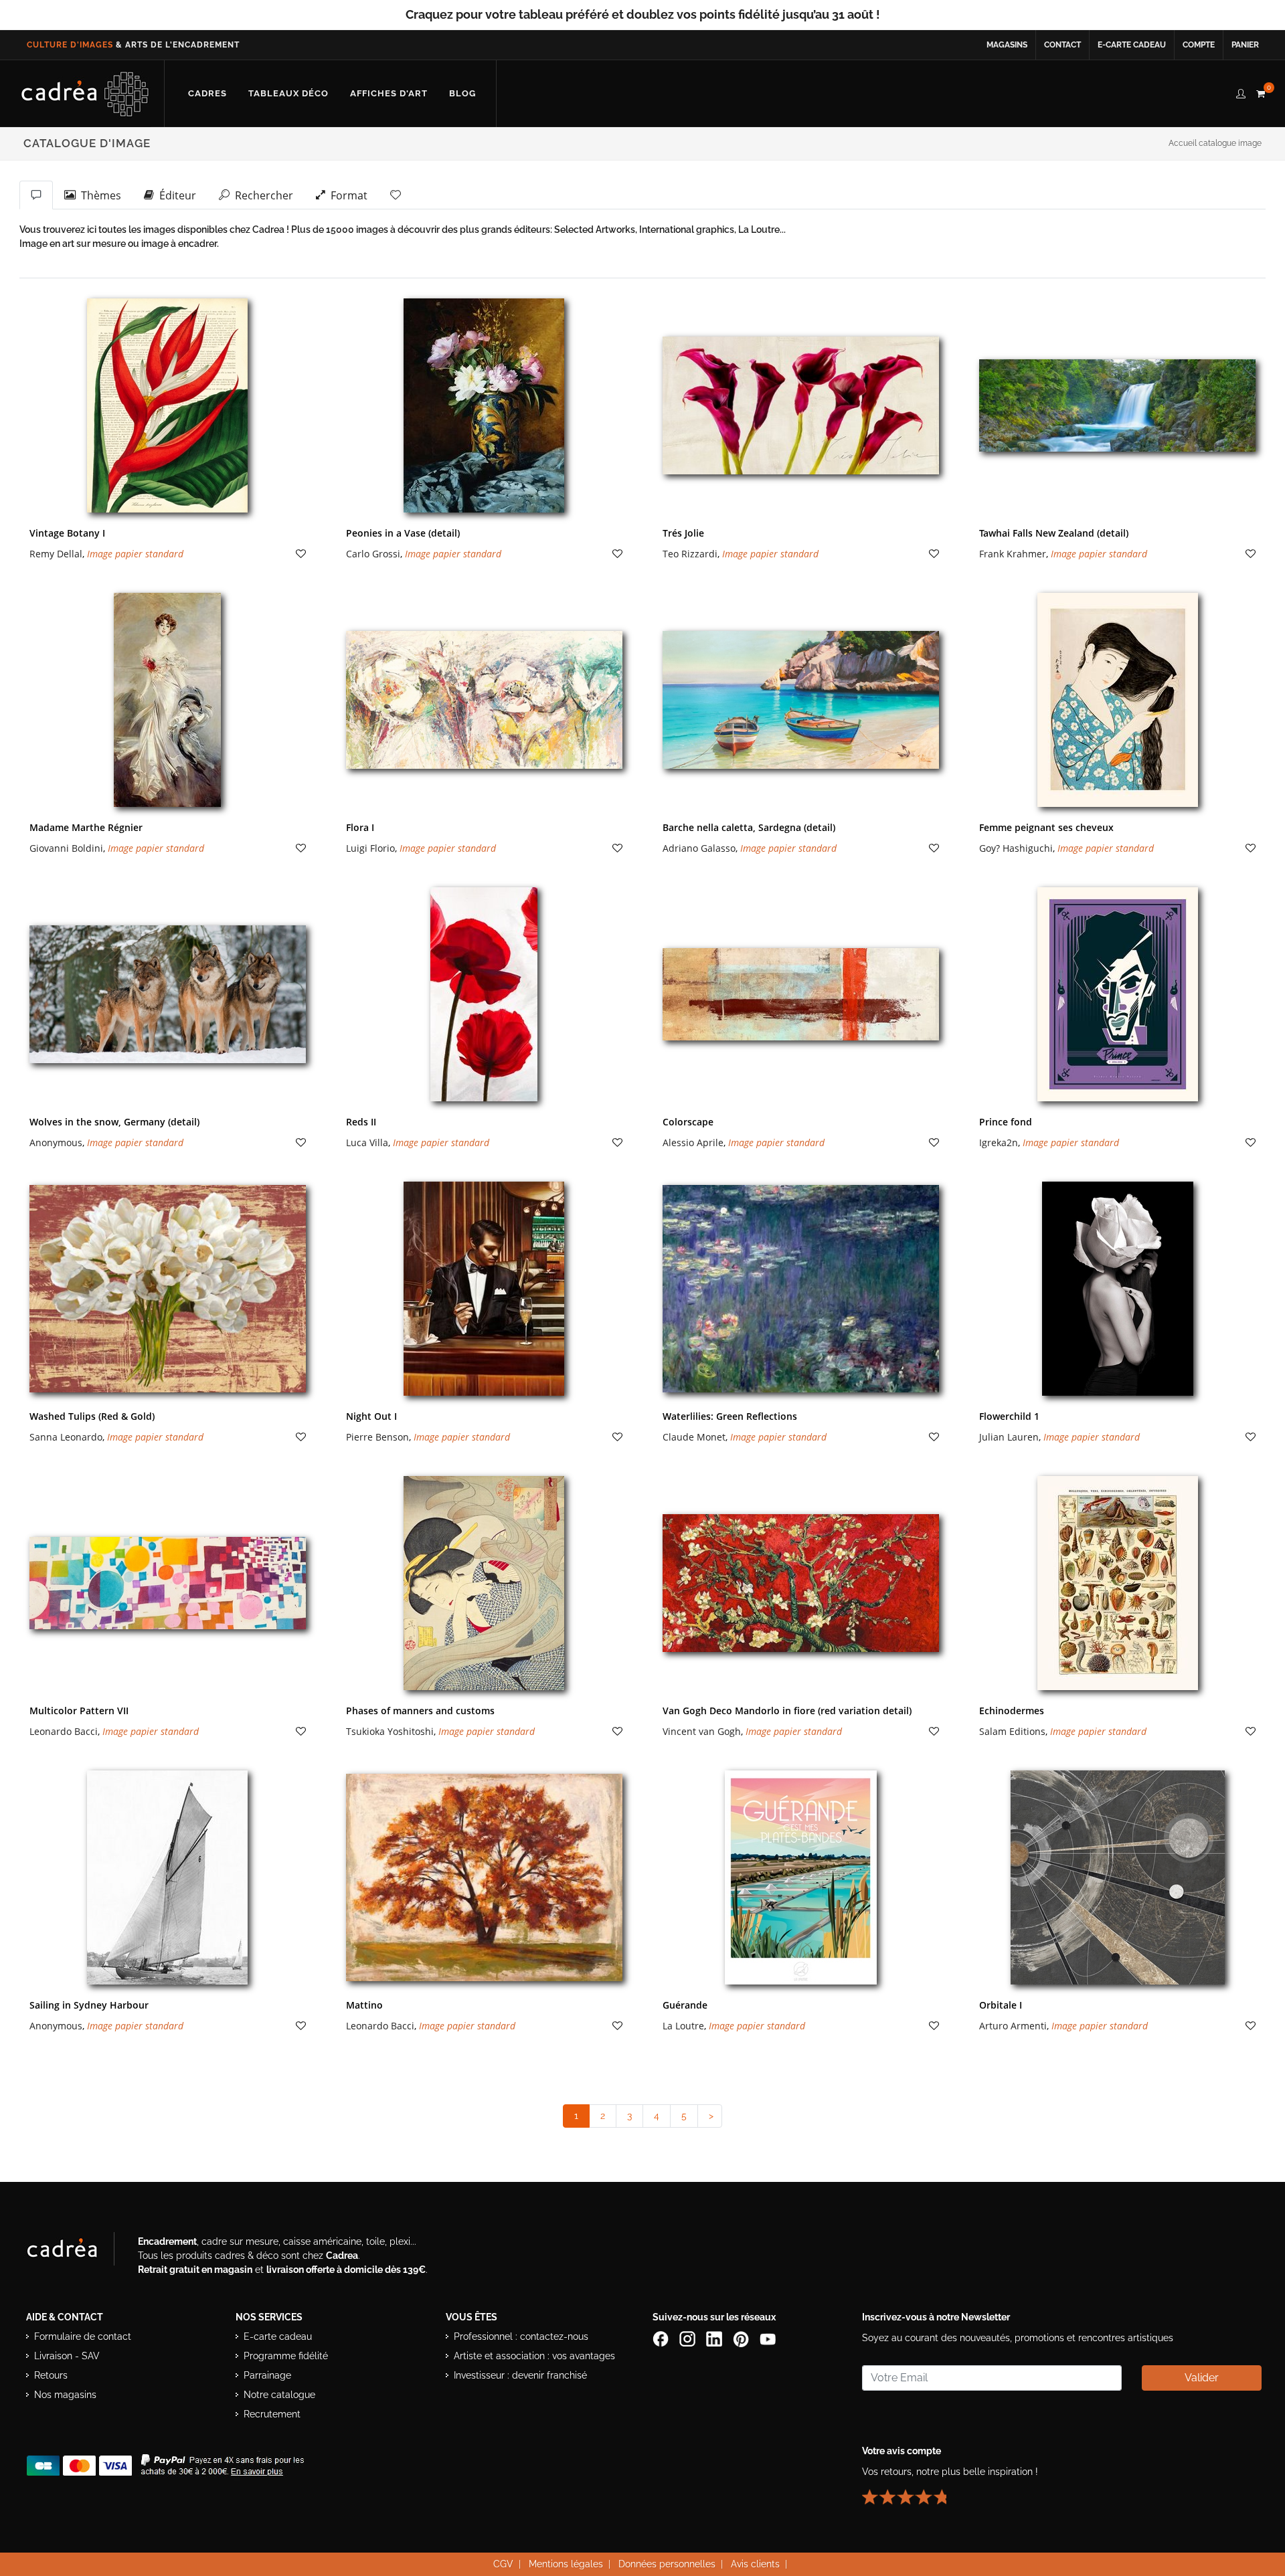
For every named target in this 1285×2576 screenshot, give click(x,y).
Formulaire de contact (83, 2336)
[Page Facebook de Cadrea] (662, 2338)
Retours (51, 2375)
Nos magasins (65, 2395)
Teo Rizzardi (690, 554)
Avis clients (755, 2564)
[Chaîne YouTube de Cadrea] (768, 2338)
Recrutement (272, 2414)
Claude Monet (694, 1437)
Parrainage (267, 2375)
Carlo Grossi (373, 554)
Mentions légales (566, 2564)
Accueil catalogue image (1215, 143)
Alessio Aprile (693, 1142)
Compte (1199, 45)
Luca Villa (367, 1142)
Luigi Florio (370, 848)
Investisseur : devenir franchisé (520, 2375)
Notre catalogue (279, 2395)
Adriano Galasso (699, 848)
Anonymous (56, 1142)
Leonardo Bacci (64, 1731)
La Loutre (683, 2026)
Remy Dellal (56, 554)
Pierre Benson (377, 1437)
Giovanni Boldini (66, 848)
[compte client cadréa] (1241, 92)
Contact (1062, 45)
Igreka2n (999, 1142)
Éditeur (175, 195)
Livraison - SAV (67, 2356)
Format (346, 195)
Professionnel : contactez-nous (521, 2336)
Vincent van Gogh (702, 1731)
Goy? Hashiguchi (1016, 848)
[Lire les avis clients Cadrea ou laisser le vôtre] (912, 2491)
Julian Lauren (1009, 1437)
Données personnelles (667, 2564)
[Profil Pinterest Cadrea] (742, 2338)
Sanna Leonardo (66, 1437)
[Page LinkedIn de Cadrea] (715, 2338)
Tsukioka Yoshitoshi (390, 1731)
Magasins (1007, 45)
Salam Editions (1012, 1731)
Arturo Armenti (1013, 2026)
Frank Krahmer (1013, 554)
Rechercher (261, 195)
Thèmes (98, 195)
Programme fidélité (286, 2356)
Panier (1245, 45)
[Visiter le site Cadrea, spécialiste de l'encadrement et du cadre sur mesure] (76, 2251)
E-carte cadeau (1132, 45)
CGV (503, 2564)
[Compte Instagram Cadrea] (689, 2338)
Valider (1202, 2378)
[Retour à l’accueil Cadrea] (85, 94)
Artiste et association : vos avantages (534, 2356)
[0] (1260, 92)
